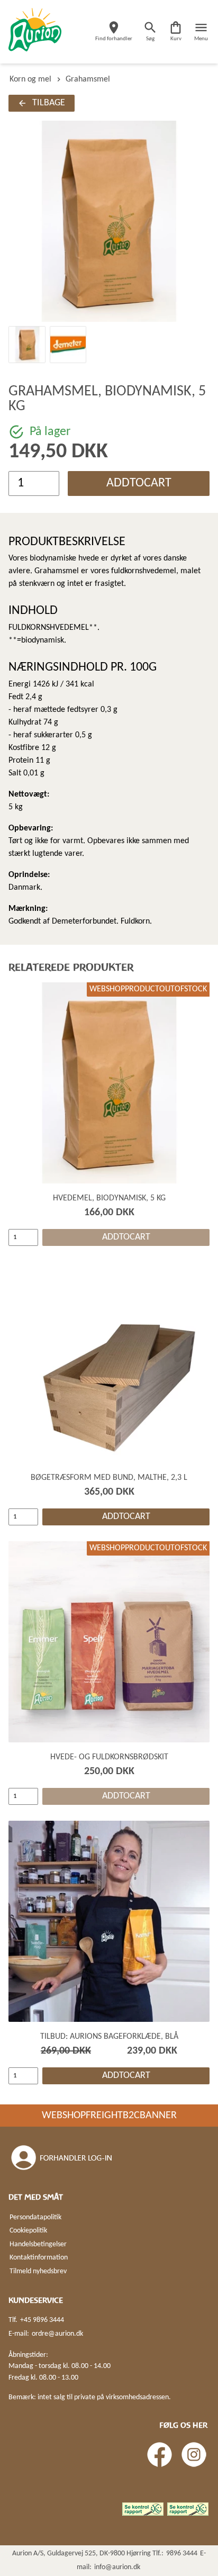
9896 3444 (182, 2554)
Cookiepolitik (28, 2231)
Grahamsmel (88, 79)
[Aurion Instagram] (194, 2455)
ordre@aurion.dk (57, 2334)
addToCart (139, 483)
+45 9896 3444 (42, 2320)
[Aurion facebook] (160, 2455)
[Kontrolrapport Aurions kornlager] (143, 2509)
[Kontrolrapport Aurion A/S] (188, 2509)
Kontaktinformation (39, 2258)
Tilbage (49, 103)
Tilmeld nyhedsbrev (38, 2271)
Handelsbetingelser (38, 2244)
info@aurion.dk (117, 2567)
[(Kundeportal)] (62, 2158)
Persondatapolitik (35, 2217)
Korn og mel (30, 79)
